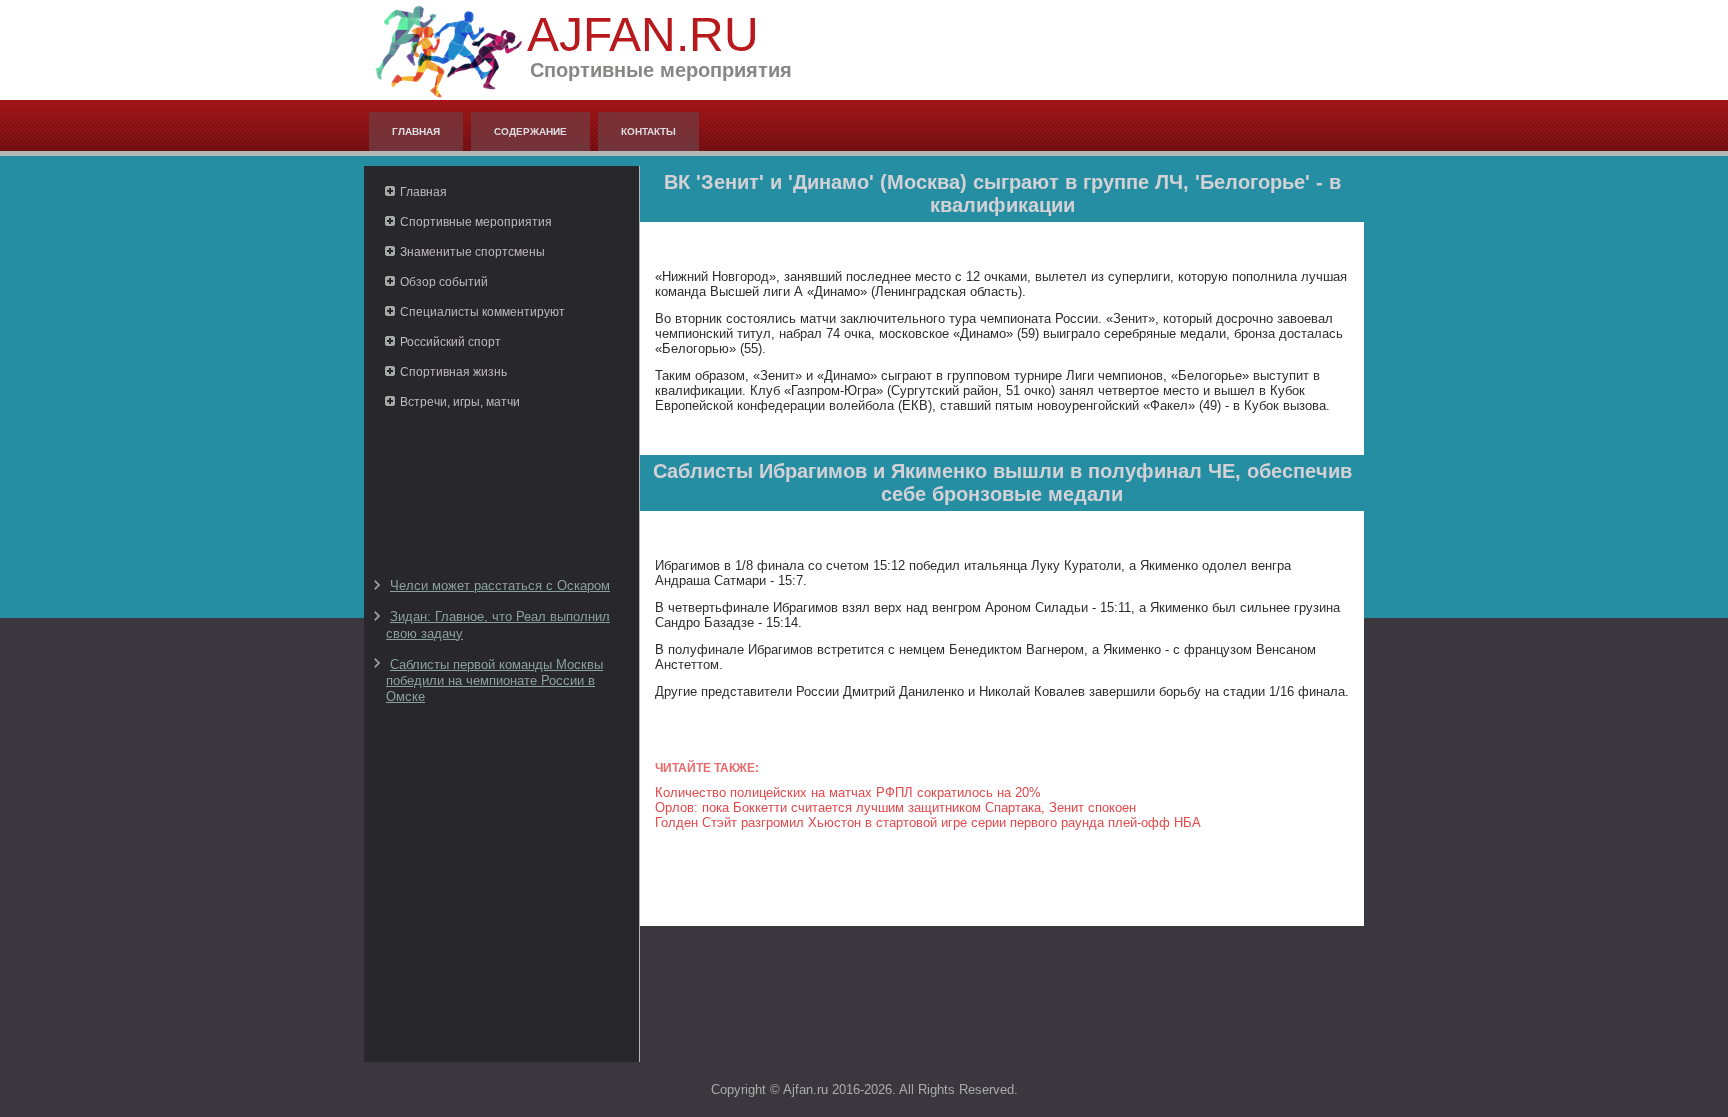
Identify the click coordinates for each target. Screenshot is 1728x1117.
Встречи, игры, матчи (460, 402)
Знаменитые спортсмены (472, 252)
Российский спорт (450, 342)
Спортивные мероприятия (476, 222)
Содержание (530, 131)
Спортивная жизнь (453, 372)
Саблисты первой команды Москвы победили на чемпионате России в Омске (494, 681)
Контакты (648, 131)
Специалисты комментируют (482, 312)
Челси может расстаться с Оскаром (500, 585)
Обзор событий (444, 282)
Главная (416, 131)
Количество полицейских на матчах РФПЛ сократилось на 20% (848, 792)
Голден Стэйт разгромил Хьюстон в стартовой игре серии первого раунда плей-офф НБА (928, 822)
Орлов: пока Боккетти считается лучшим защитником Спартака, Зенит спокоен (895, 807)
